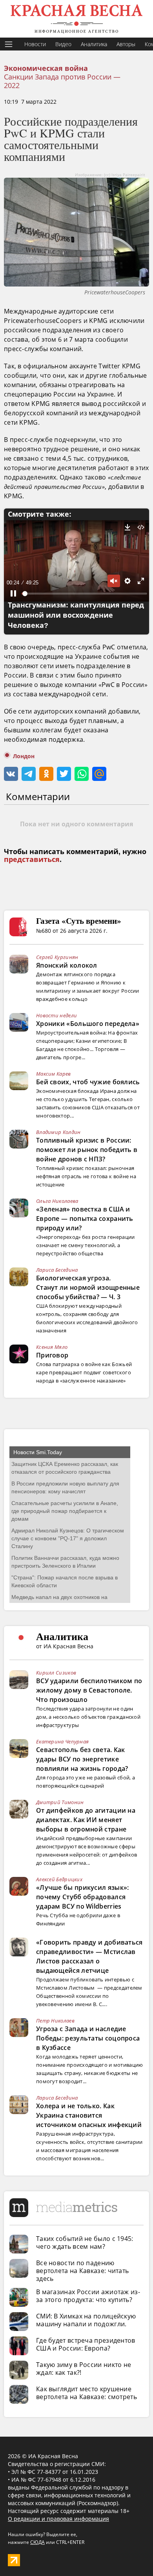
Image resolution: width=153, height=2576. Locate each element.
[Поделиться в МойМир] (99, 774)
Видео (63, 44)
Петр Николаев (55, 2021)
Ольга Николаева (57, 1201)
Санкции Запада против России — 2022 (62, 81)
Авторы (126, 44)
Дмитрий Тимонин (60, 1802)
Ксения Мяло (52, 1347)
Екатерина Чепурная (62, 1741)
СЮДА (37, 2542)
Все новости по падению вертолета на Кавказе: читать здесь (82, 2271)
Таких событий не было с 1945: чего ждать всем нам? (85, 2243)
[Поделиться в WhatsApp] (82, 774)
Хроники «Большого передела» (88, 1024)
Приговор (52, 1355)
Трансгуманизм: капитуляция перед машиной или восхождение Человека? (76, 615)
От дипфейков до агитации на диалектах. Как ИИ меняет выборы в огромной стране (86, 1820)
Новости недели (56, 1015)
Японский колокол (67, 965)
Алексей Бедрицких (59, 1879)
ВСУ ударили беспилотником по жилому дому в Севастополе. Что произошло (89, 1690)
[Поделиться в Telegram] (29, 774)
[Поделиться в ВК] (11, 774)
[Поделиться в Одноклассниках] (46, 774)
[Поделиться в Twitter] (64, 774)
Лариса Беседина (57, 1270)
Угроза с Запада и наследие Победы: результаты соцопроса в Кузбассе (88, 2038)
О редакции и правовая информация (58, 2519)
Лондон (24, 756)
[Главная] (76, 19)
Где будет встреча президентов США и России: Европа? (86, 2344)
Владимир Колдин (58, 1132)
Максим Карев (54, 1074)
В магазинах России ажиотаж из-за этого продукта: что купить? (88, 2296)
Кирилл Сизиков (56, 1673)
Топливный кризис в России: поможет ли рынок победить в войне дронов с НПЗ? (87, 1150)
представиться (32, 860)
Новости (35, 44)
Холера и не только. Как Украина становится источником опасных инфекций (89, 2115)
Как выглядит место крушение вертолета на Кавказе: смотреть (87, 2393)
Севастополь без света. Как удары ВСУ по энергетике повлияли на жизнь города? (82, 1759)
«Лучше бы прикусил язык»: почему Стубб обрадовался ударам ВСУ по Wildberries (83, 1897)
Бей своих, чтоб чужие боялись (88, 1082)
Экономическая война (46, 69)
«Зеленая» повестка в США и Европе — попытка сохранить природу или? (85, 1219)
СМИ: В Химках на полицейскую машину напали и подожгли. (86, 2320)
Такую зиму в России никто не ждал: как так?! (84, 2369)
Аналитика (94, 44)
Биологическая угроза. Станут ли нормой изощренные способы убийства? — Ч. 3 (88, 1287)
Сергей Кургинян (57, 957)
